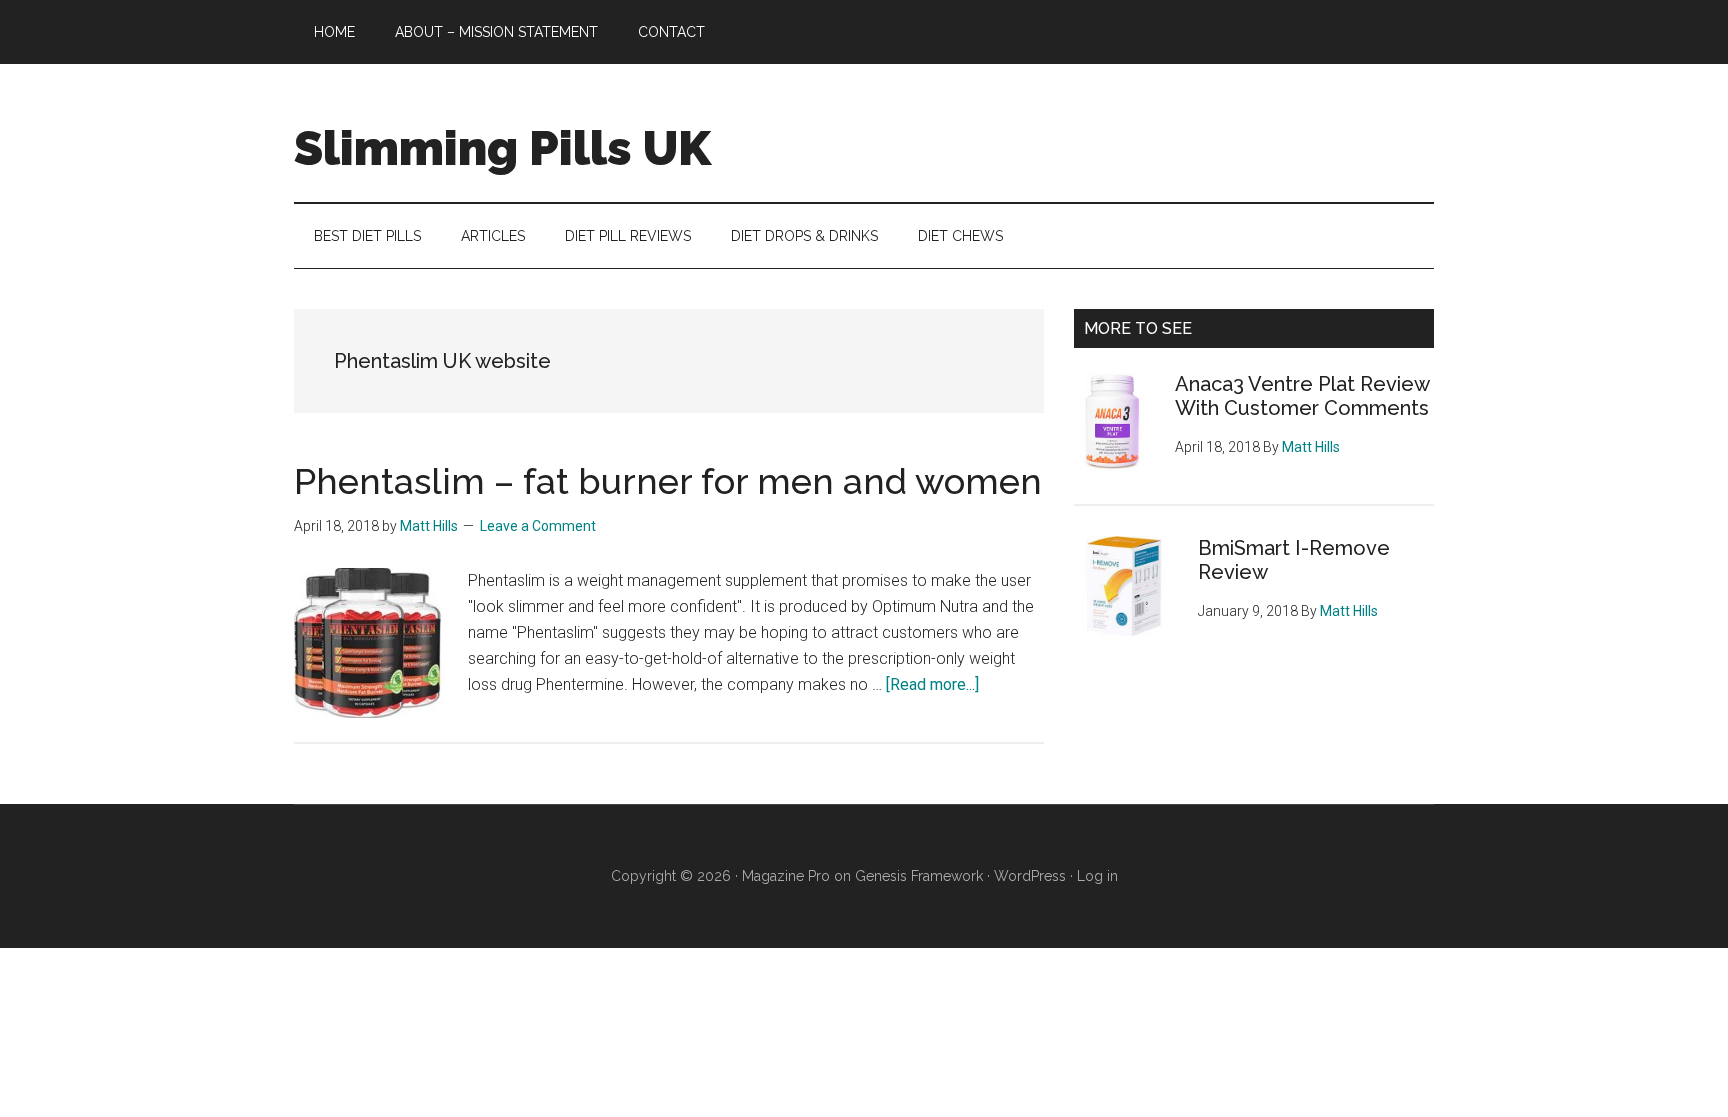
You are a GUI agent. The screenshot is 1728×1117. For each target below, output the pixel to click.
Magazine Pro (786, 876)
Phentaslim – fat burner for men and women (668, 481)
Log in (1097, 876)
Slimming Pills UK (502, 148)
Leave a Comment (538, 526)
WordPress (1030, 876)
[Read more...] (932, 684)
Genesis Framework (919, 876)
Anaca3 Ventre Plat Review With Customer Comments (1302, 396)
